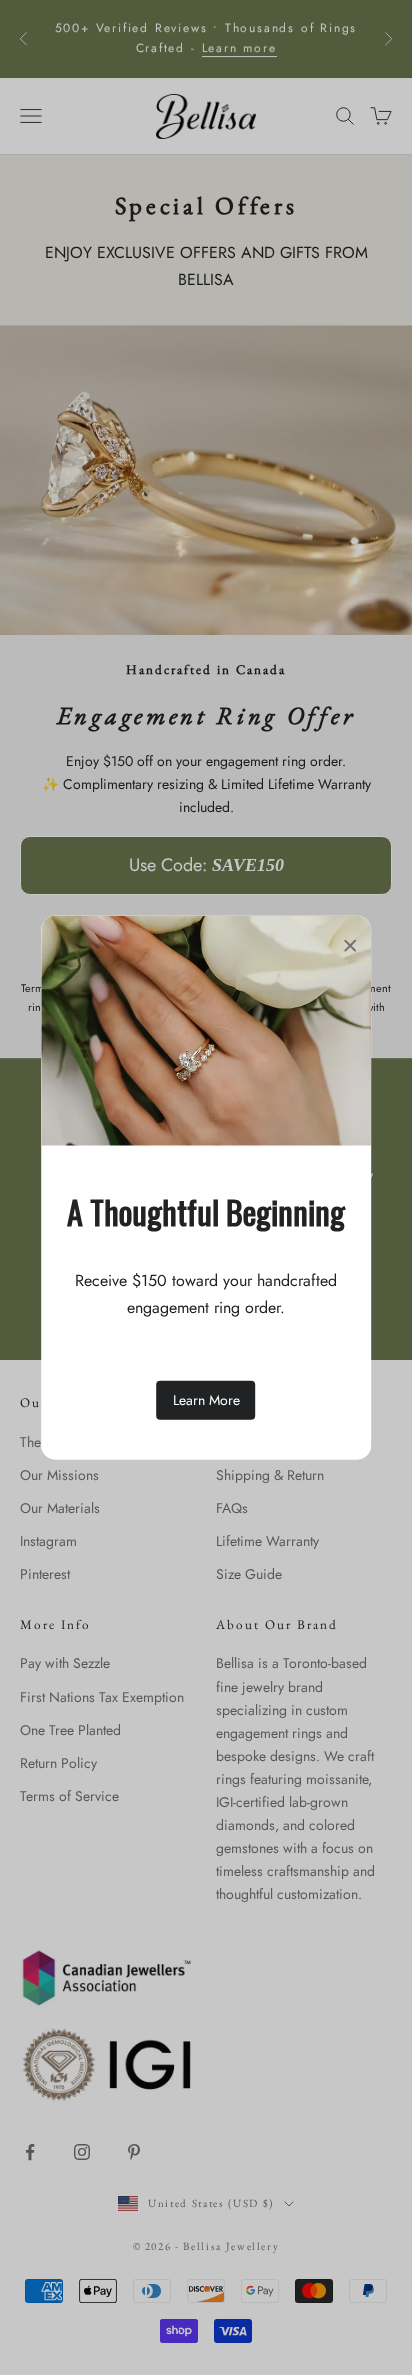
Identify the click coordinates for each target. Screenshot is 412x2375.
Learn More (206, 1400)
